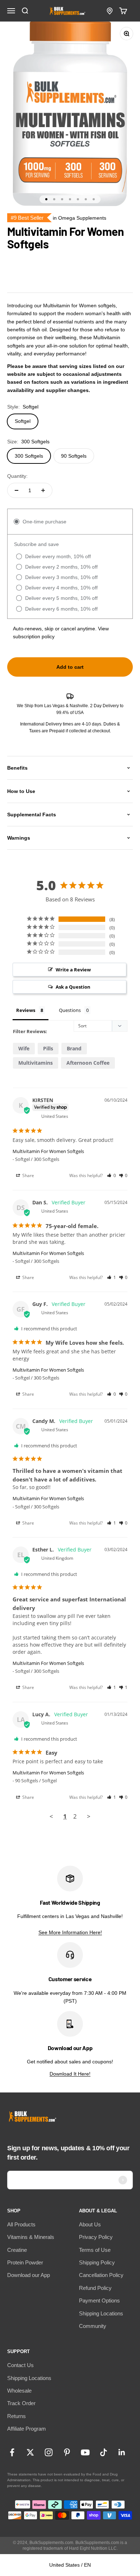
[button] (111, 1175)
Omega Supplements (82, 218)
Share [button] (28, 1175)
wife (24, 1048)
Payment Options (99, 2300)
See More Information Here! (70, 1932)
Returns (17, 2416)
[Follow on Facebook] (12, 2452)
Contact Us (20, 2365)
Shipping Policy (97, 2262)
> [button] (89, 1816)
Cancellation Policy (101, 2275)
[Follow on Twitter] (30, 2452)
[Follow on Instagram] (49, 2452)
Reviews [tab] (26, 1010)
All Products (21, 2224)
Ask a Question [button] (73, 987)
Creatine (17, 2250)
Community (93, 2326)
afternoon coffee (88, 1063)
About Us (90, 2224)
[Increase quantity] (43, 490)
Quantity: (17, 476)
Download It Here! (70, 2074)
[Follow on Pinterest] (67, 2452)
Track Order (21, 2403)
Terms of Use (95, 2250)
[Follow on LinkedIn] (122, 2452)
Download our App (29, 2275)
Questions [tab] (70, 1010)
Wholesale (19, 2391)
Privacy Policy (96, 2237)
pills (48, 1048)
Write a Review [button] (73, 970)
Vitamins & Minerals (31, 2237)
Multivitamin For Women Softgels (48, 1151)
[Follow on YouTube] (85, 2452)
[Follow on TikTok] (104, 2452)
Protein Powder (25, 2262)
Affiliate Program (27, 2429)
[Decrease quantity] (17, 490)
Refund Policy (95, 2288)
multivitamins (36, 1063)
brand (74, 1048)
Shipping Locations (101, 2313)
